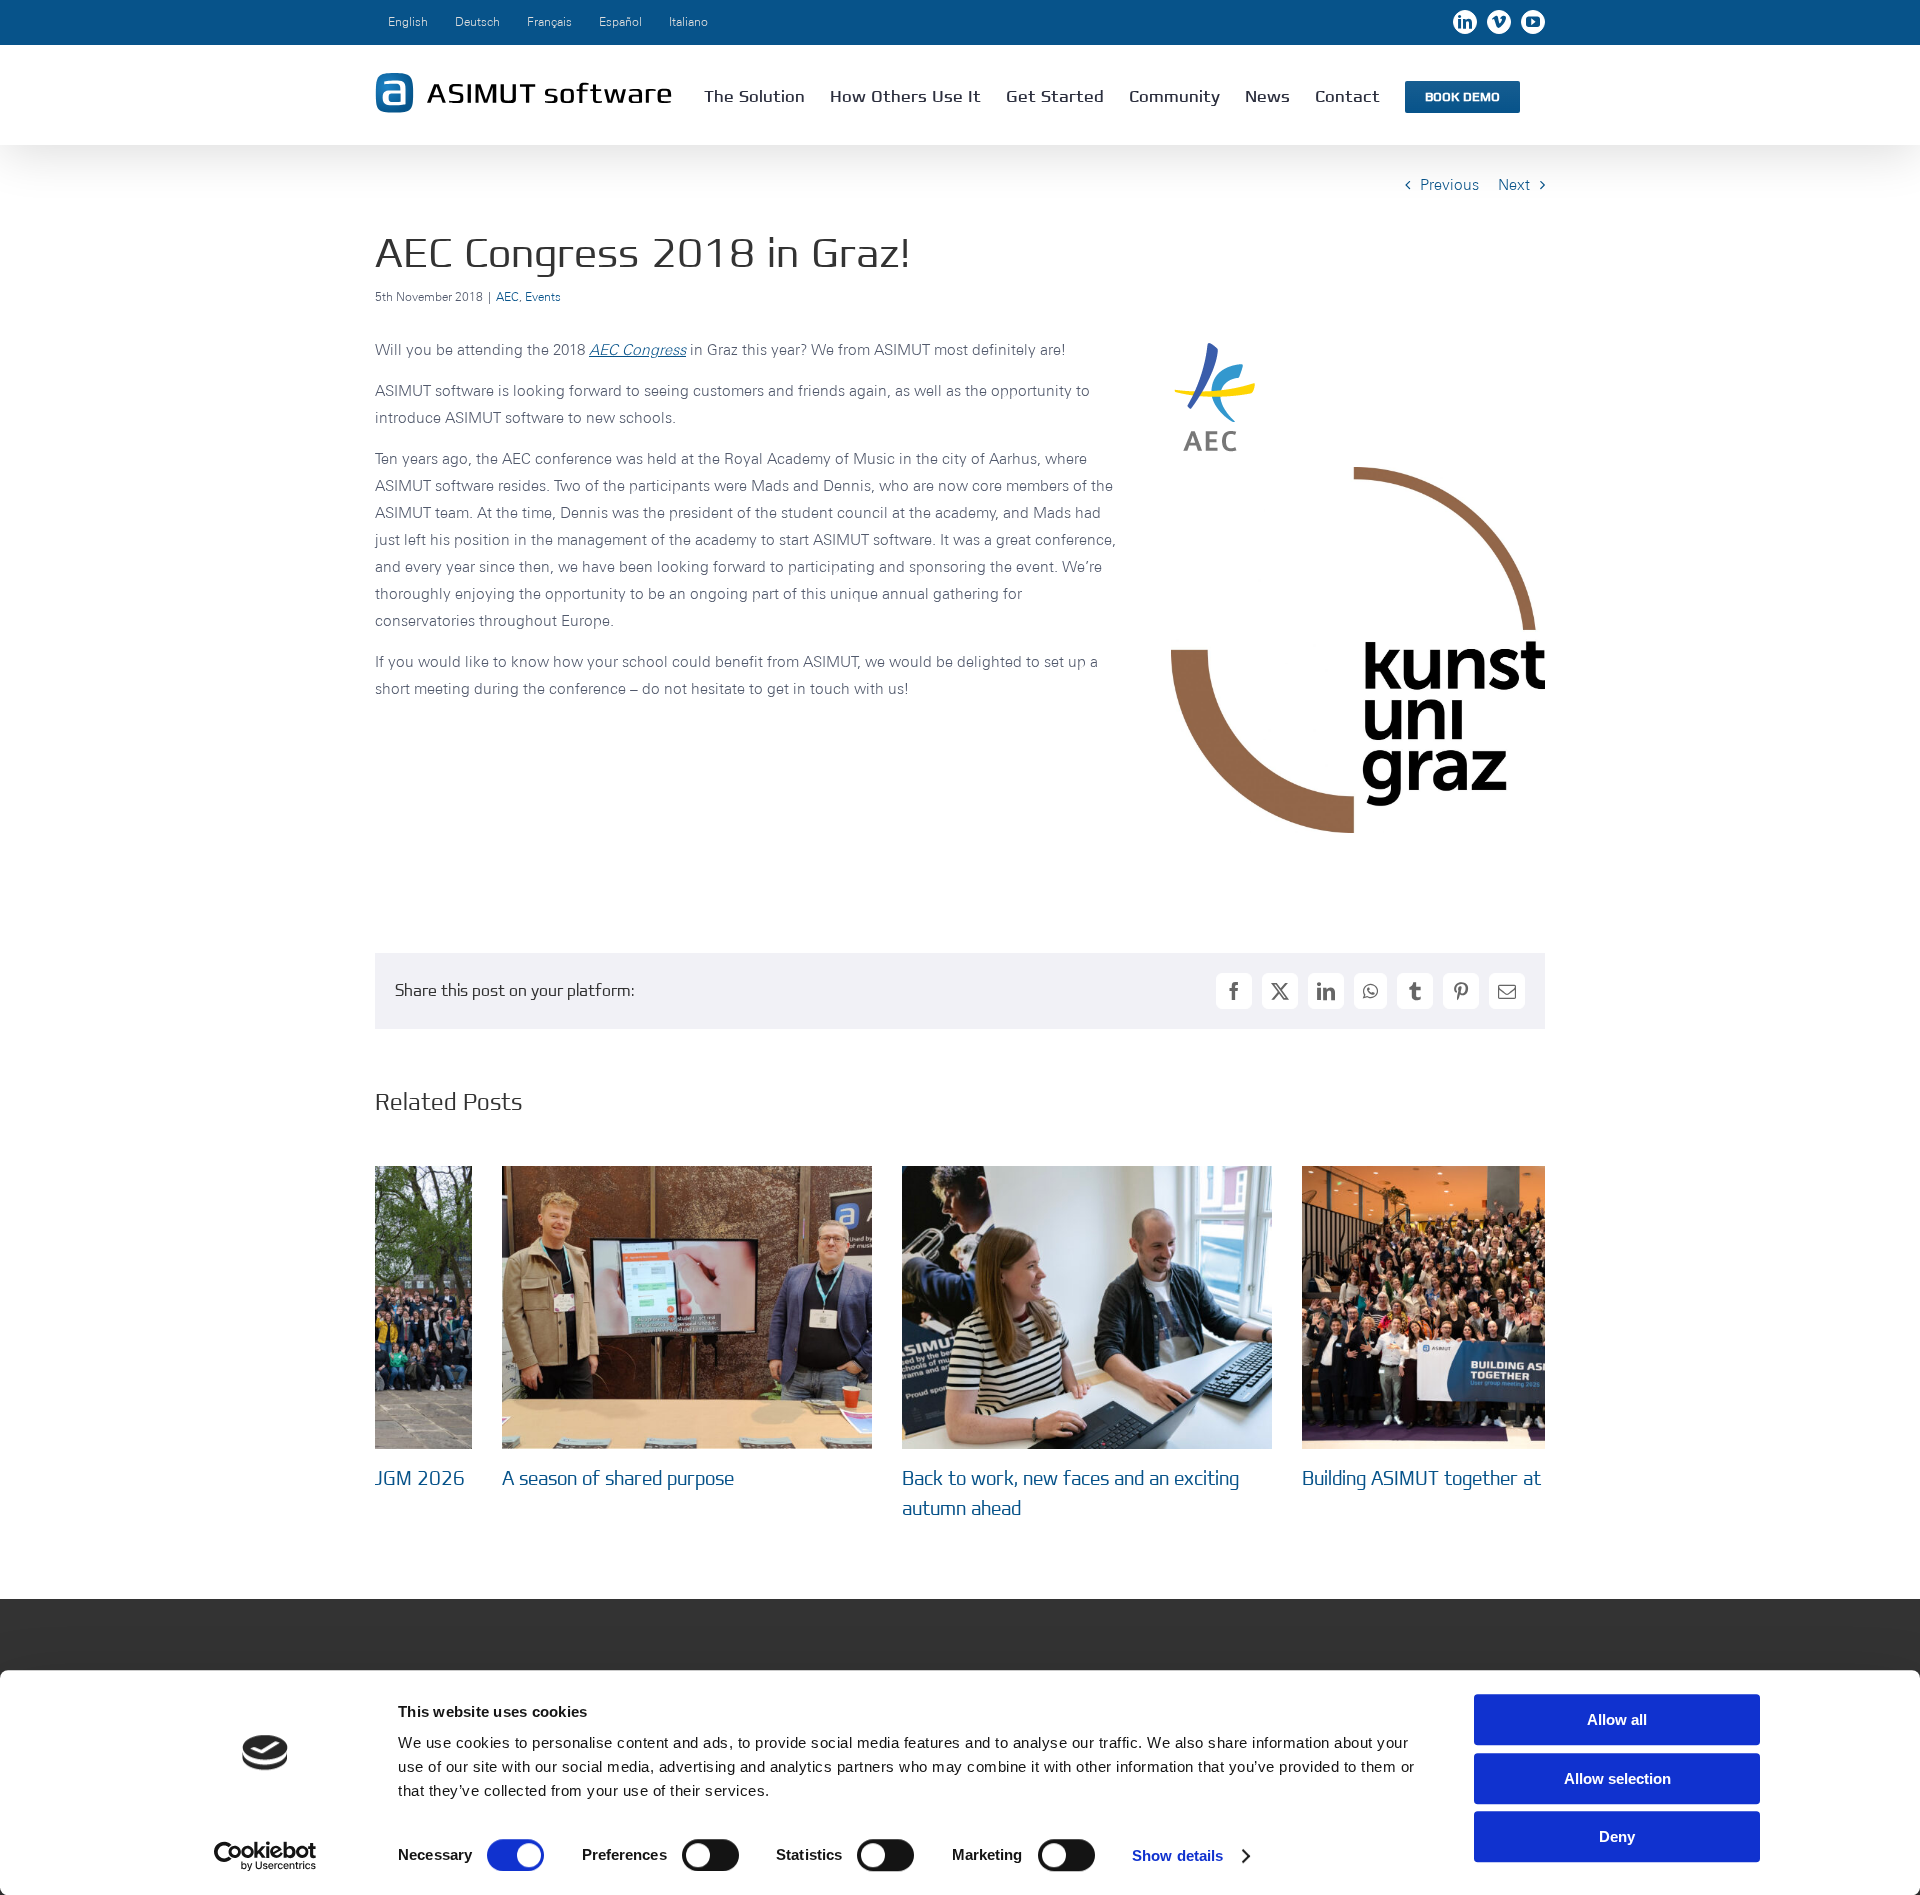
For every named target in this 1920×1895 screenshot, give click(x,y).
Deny (1617, 1836)
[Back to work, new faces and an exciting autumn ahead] (960, 1175)
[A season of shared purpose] (560, 1175)
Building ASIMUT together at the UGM (1334, 1478)
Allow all (1617, 1719)
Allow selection (1617, 1778)
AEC (507, 296)
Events (543, 296)
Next (1514, 184)
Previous (1449, 184)
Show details (1177, 1855)
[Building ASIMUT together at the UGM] (1360, 1175)
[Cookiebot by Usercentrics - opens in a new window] (265, 1856)
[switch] (710, 1855)
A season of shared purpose (491, 1478)
